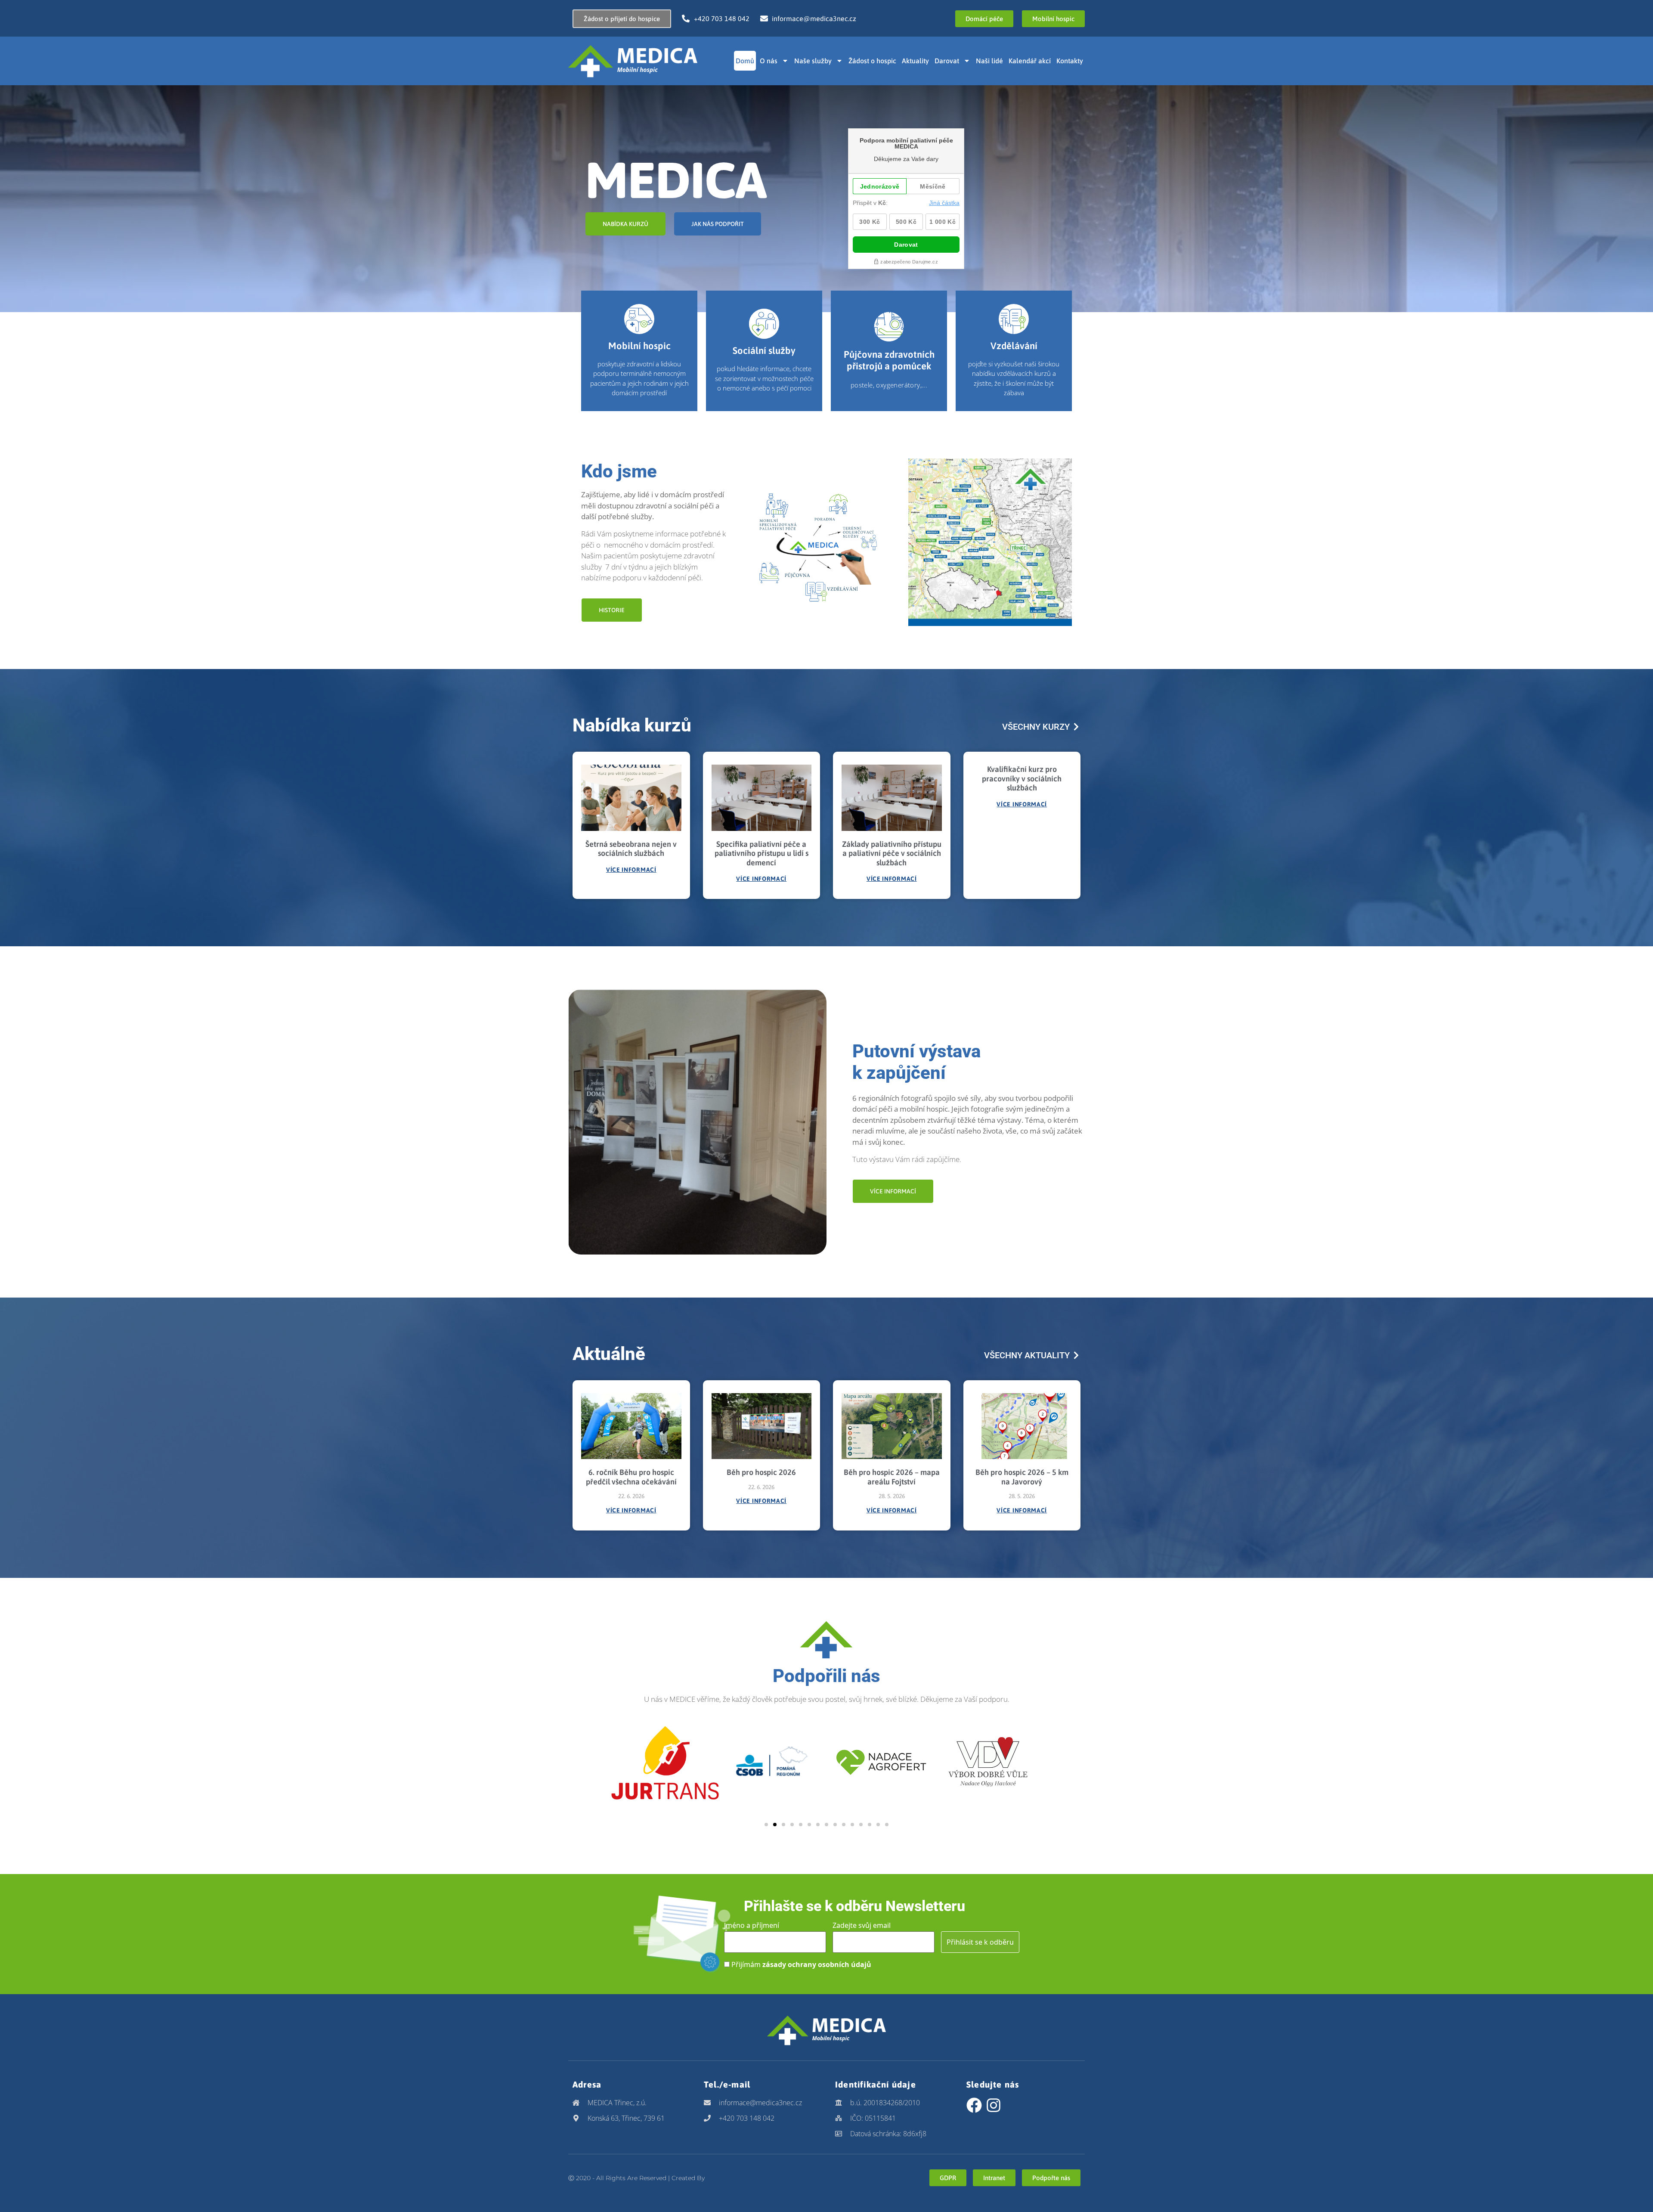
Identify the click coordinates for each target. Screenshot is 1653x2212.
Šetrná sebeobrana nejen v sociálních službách (631, 849)
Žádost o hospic (872, 61)
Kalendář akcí (1030, 61)
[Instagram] (994, 2105)
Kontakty (1070, 61)
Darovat (947, 61)
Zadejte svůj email (862, 1925)
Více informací (631, 870)
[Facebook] (974, 2105)
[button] (766, 1825)
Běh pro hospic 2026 (761, 1472)
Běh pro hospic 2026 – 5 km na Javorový (1022, 1477)
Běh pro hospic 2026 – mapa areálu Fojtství (892, 1477)
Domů (745, 61)
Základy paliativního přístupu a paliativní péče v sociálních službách (892, 853)
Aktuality (915, 61)
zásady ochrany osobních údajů (817, 1964)
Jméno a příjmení (752, 1925)
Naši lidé (989, 61)
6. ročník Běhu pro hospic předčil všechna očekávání (631, 1477)
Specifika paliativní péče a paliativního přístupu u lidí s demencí (761, 853)
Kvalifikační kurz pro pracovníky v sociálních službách (1022, 778)
